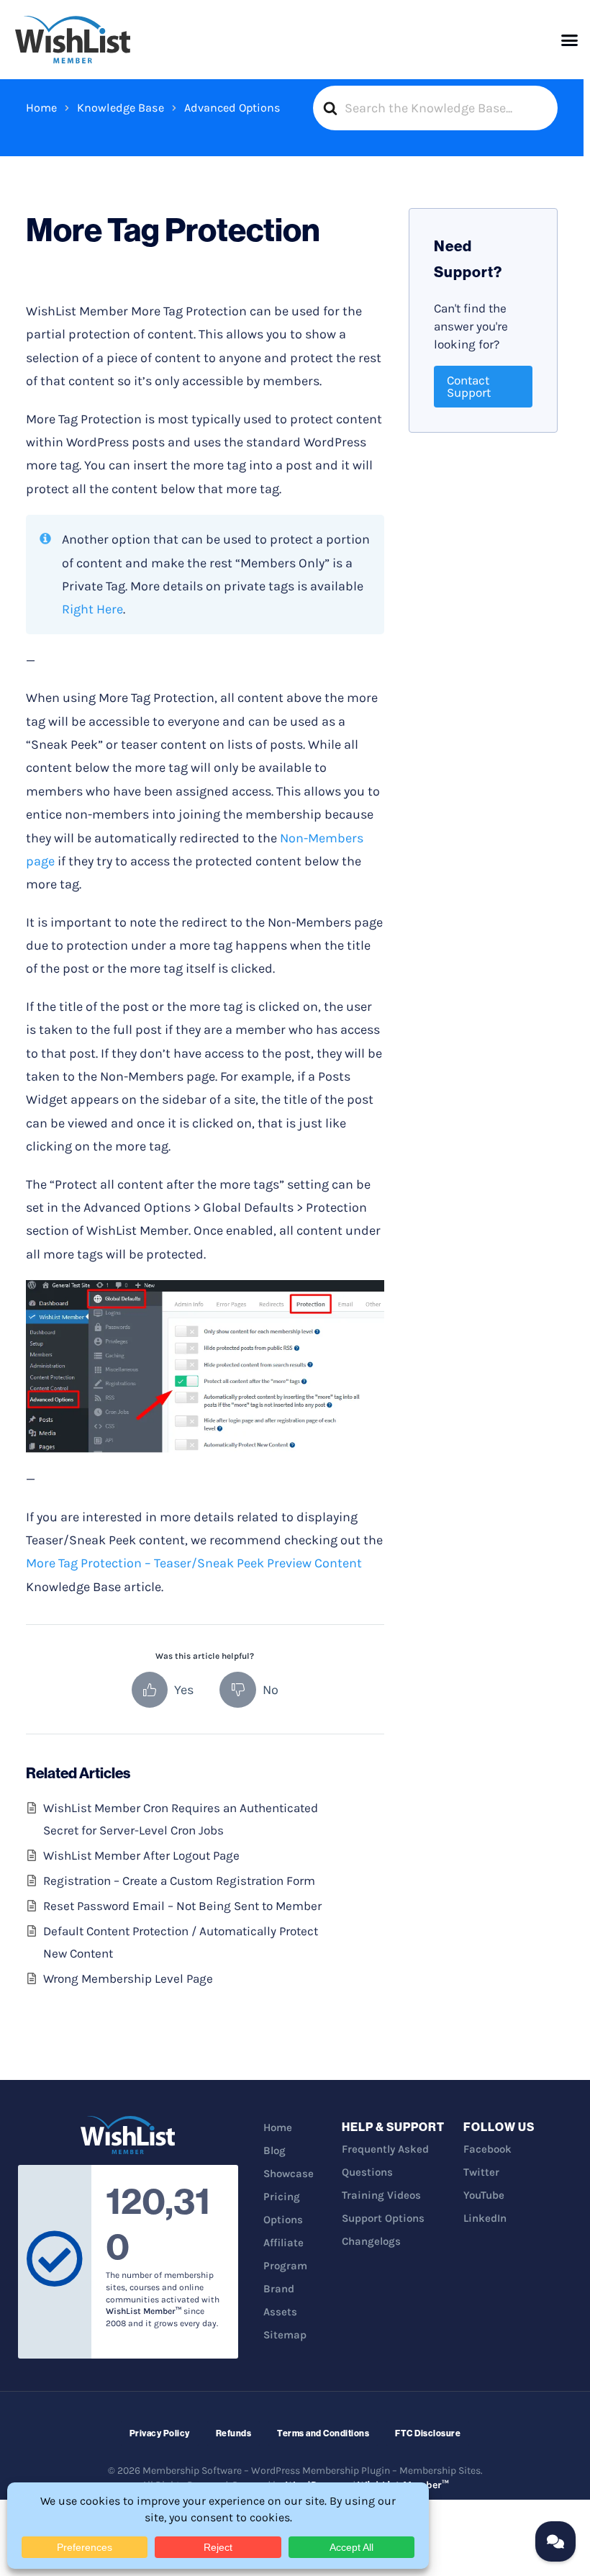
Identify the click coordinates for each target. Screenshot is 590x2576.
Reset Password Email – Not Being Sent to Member (182, 1906)
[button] (570, 40)
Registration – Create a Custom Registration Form (179, 1881)
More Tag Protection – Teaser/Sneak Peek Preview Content (194, 1563)
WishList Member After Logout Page (141, 1855)
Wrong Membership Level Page (128, 1978)
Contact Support (469, 386)
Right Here (92, 609)
